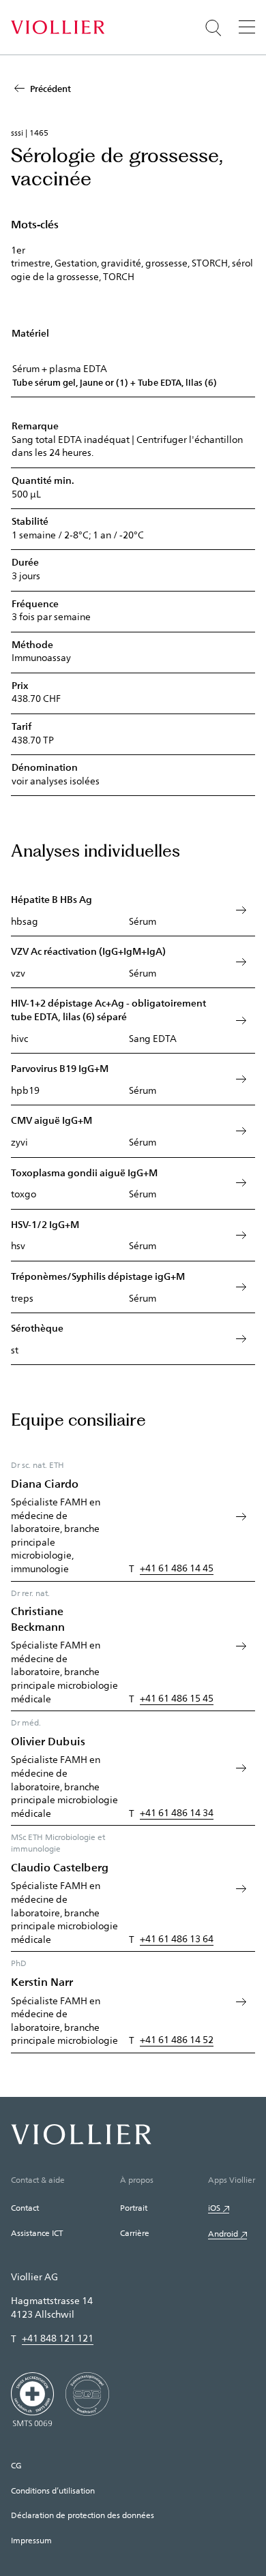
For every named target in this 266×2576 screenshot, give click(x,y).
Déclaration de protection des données (83, 2515)
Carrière (135, 2233)
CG (16, 2465)
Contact (25, 2207)
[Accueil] (58, 27)
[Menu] (247, 27)
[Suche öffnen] (213, 28)
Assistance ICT (37, 2233)
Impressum (31, 2540)
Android (223, 2233)
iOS (214, 2207)
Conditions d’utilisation (53, 2490)
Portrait (134, 2207)
